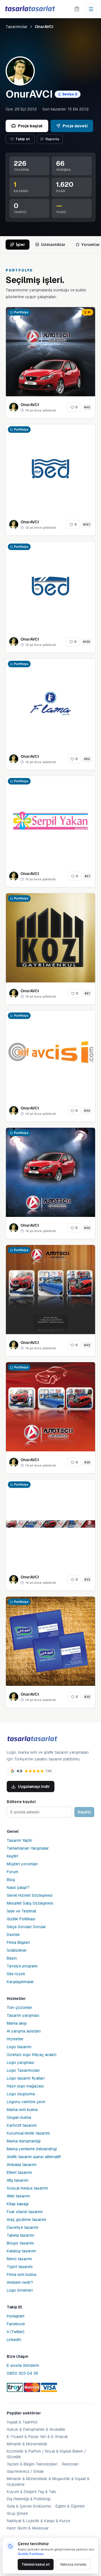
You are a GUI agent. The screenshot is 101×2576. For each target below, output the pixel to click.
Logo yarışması (20, 2062)
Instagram (16, 2316)
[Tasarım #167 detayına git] (50, 469)
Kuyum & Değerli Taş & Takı (31, 2492)
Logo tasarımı (19, 2047)
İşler (20, 245)
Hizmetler (15, 2039)
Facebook (16, 2324)
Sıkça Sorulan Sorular (26, 1927)
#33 (87, 1580)
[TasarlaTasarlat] (32, 1739)
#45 (87, 407)
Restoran (70, 2464)
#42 (87, 1345)
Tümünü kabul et (36, 2565)
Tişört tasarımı (20, 2267)
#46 (87, 1111)
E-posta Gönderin (23, 2365)
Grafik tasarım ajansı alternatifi (34, 2157)
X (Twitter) (16, 2332)
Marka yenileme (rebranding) (32, 2149)
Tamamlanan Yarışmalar (28, 1848)
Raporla (52, 139)
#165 (87, 642)
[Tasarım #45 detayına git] (50, 352)
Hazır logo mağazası (25, 2086)
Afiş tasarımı (18, 2180)
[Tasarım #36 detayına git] (50, 1407)
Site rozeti (16, 1974)
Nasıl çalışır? (18, 1887)
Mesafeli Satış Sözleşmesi (30, 1903)
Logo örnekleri (20, 2290)
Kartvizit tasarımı (22, 2125)
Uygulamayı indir (34, 1787)
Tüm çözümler (19, 2008)
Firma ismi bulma (21, 2275)
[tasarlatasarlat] (30, 9)
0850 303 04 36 (22, 2373)
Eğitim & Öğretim (70, 2506)
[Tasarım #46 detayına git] (50, 1055)
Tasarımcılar (17, 27)
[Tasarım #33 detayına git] (50, 1524)
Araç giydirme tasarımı (27, 2220)
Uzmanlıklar (53, 245)
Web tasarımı (18, 2196)
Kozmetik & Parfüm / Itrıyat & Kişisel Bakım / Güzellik (46, 2454)
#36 (87, 1462)
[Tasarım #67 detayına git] (50, 938)
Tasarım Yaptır (19, 1840)
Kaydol (84, 1812)
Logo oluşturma (21, 2094)
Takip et (23, 139)
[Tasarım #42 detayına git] (50, 1290)
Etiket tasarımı (19, 2172)
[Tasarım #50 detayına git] (50, 703)
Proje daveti (75, 126)
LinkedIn (14, 2340)
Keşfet (12, 1856)
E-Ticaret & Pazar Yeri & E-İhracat (37, 2437)
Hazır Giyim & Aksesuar (28, 2528)
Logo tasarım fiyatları (26, 2078)
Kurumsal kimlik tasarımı (28, 2133)
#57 (87, 876)
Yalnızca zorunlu (73, 2565)
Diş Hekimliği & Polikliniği (29, 2499)
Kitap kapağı (18, 2204)
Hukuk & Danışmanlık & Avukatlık (36, 2429)
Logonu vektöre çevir (26, 2102)
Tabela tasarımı (20, 2235)
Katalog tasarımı (21, 2251)
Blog (11, 1880)
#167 (87, 525)
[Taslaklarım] (77, 9)
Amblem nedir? (20, 2282)
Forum (12, 1872)
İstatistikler (17, 1950)
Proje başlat (30, 126)
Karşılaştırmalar (20, 1982)
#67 (87, 994)
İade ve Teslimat (21, 1911)
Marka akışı (17, 2023)
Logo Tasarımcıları (23, 2070)
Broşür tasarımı (20, 2243)
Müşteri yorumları (22, 1864)
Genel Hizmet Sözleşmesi (30, 1895)
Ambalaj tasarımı (22, 2165)
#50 (87, 759)
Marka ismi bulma (22, 2110)
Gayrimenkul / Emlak (25, 2471)
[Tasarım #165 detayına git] (50, 586)
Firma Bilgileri (18, 1942)
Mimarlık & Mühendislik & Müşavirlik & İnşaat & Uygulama (48, 2481)
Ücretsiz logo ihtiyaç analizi (32, 2055)
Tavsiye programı (22, 1966)
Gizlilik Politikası (21, 1919)
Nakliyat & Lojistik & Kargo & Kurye (38, 2521)
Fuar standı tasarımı (25, 2212)
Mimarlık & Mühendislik (27, 2444)
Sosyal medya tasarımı (27, 2188)
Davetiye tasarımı (23, 2227)
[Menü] (91, 9)
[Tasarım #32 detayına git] (50, 1641)
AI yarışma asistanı (24, 2031)
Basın (12, 1958)
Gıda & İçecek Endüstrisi (29, 2506)
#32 (87, 1697)
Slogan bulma (19, 2117)
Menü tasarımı (19, 2259)
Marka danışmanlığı (24, 2141)
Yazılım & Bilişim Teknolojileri (32, 2464)
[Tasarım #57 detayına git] (50, 821)
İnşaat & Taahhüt (22, 2422)
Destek (13, 1935)
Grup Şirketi (17, 2513)
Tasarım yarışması (23, 2015)
